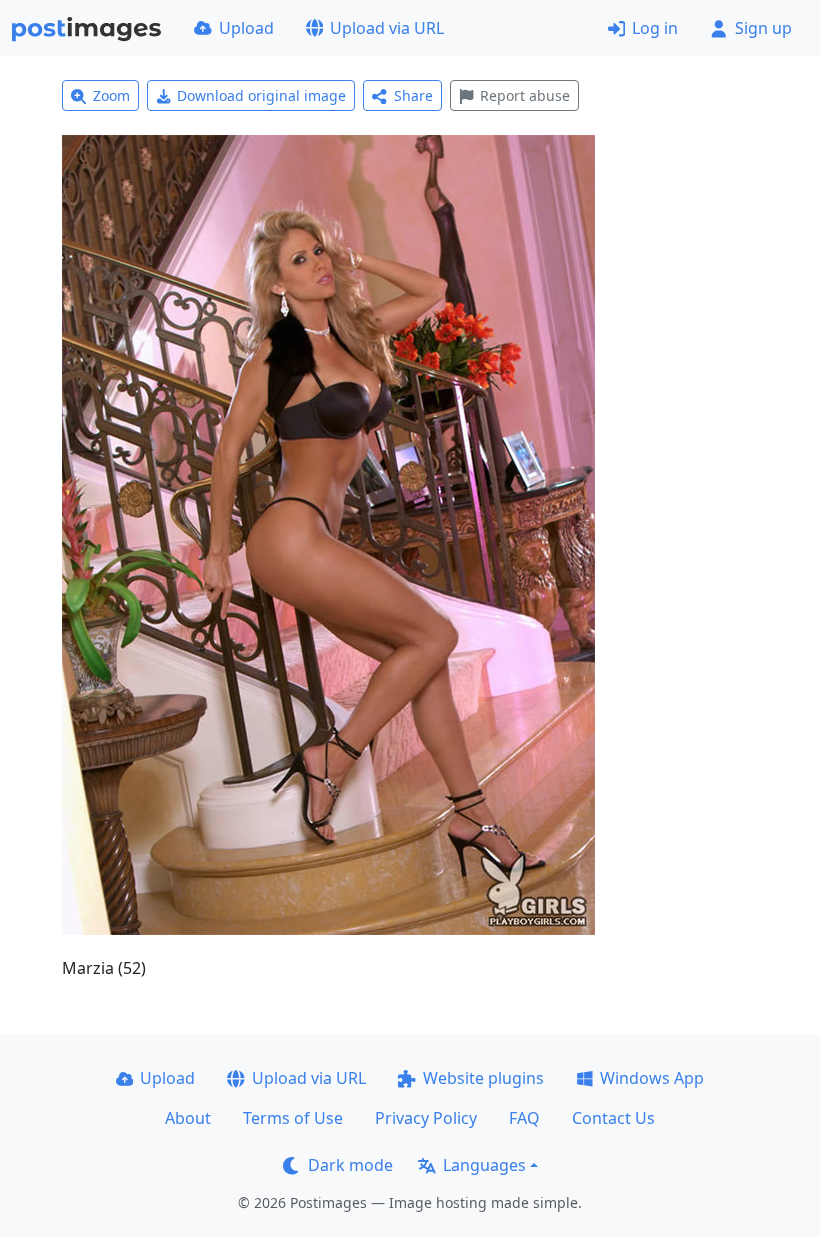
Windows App (652, 1078)
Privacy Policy (426, 1118)
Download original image (261, 95)
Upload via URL (387, 28)
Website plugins (483, 1078)
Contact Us (613, 1118)
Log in (655, 28)
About (188, 1118)
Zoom (111, 95)
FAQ (524, 1118)
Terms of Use (293, 1118)
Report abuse (525, 95)
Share (413, 95)
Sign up (763, 28)
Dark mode (350, 1165)
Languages (484, 1165)
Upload (246, 28)
